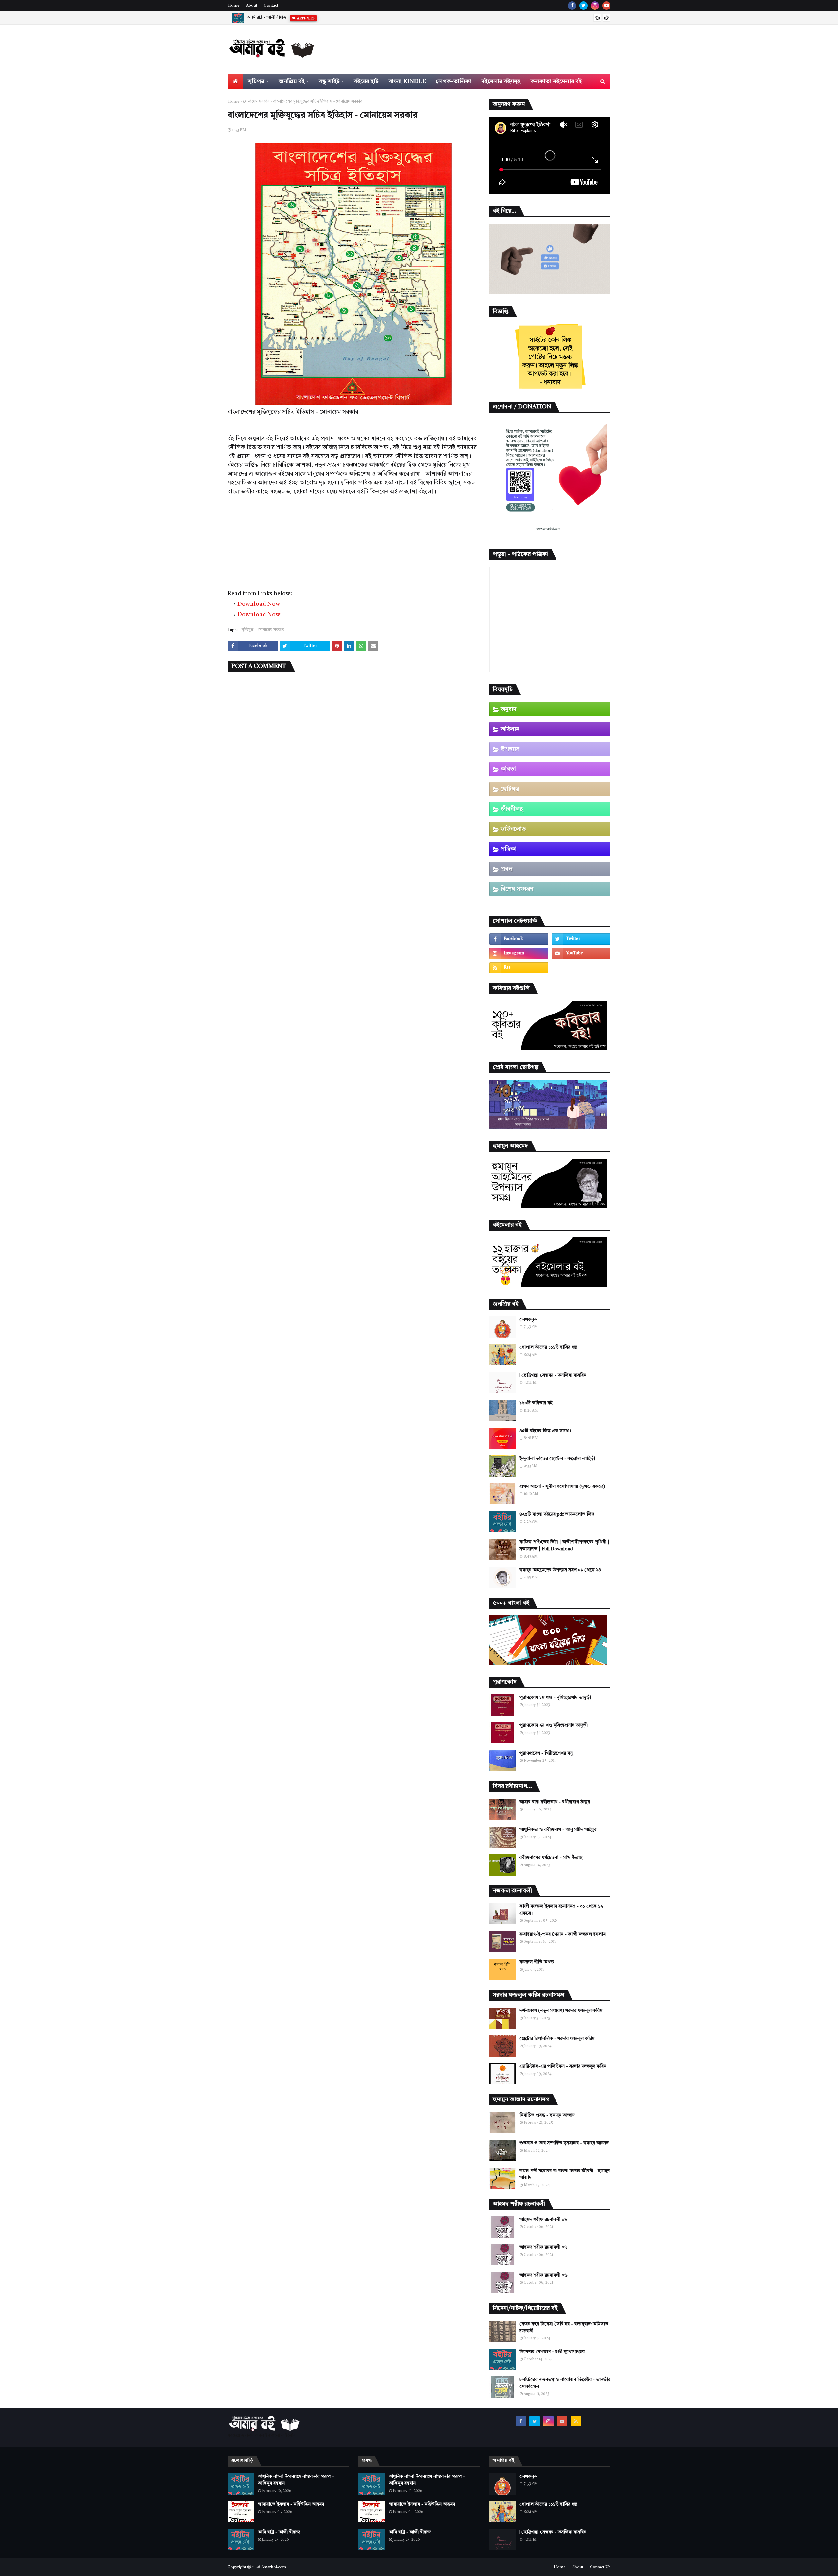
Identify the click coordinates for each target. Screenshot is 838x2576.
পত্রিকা (509, 849)
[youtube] (606, 6)
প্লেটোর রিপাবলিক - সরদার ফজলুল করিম (557, 2039)
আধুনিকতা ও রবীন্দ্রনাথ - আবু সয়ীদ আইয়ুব (558, 1830)
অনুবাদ (509, 709)
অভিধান (510, 729)
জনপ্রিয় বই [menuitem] (292, 81)
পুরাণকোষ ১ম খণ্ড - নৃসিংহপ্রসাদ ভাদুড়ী (555, 1698)
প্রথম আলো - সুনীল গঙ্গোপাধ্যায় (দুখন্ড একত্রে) (562, 1486)
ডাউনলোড (513, 829)
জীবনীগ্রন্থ (512, 809)
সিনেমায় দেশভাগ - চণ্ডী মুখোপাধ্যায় (552, 2352)
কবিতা (508, 769)
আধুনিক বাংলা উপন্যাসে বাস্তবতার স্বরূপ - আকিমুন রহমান (296, 2480)
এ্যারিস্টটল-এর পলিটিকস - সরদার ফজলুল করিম (563, 2066)
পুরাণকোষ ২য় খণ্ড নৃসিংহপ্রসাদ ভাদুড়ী (554, 1725)
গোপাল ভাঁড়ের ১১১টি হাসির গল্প (548, 1347)
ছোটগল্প (510, 789)
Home (234, 6)
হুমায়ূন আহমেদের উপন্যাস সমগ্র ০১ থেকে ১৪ (560, 1570)
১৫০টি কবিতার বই (536, 1403)
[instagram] (595, 6)
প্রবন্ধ (507, 869)
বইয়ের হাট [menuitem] (366, 81)
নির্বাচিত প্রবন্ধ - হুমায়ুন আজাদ (547, 2115)
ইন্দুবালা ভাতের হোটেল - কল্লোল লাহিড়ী (557, 1459)
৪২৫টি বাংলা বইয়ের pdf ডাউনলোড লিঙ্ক (557, 1514)
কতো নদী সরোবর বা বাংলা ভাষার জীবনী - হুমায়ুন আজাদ (565, 2174)
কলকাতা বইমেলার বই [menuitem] (556, 81)
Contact (271, 6)
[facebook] (572, 6)
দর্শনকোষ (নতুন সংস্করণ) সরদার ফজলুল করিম (561, 2011)
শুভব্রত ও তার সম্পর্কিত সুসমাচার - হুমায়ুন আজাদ (564, 2143)
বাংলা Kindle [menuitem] (407, 81)
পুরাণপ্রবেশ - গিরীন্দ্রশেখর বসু (546, 1753)
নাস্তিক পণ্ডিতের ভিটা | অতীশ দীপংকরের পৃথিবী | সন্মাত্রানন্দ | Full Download (564, 1546)
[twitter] (583, 6)
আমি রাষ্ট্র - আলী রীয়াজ (279, 2532)
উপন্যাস (510, 749)
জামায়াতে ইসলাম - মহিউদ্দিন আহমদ (291, 2504)
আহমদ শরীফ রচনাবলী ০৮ (543, 2220)
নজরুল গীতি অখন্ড (537, 1962)
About (252, 6)
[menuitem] (235, 81)
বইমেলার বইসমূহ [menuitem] (501, 81)
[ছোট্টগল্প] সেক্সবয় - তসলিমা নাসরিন (553, 1375)
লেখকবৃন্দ (529, 1320)
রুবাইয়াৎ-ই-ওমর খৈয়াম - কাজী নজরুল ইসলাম (563, 1934)
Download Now (259, 604)
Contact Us (600, 2567)
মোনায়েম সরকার (256, 102)
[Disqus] (354, 762)
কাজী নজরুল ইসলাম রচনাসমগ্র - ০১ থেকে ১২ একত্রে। (561, 1910)
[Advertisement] (354, 542)
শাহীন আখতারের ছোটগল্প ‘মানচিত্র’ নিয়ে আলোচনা (289, 18)
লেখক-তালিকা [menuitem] (454, 81)
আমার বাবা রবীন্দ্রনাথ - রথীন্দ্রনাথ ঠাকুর (555, 1802)
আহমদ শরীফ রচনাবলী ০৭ (543, 2247)
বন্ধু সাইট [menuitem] (329, 81)
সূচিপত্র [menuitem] (256, 81)
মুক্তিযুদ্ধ (248, 630)
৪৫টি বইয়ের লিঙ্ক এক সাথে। (545, 1431)
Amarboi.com (274, 2567)
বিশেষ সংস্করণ (517, 889)
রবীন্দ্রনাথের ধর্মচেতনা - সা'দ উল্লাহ (551, 1858)
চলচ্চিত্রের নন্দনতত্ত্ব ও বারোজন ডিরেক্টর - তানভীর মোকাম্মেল (565, 2383)
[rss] (519, 968)
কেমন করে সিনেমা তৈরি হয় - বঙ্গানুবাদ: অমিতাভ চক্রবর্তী (564, 2327)
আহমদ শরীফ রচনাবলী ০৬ (544, 2275)
